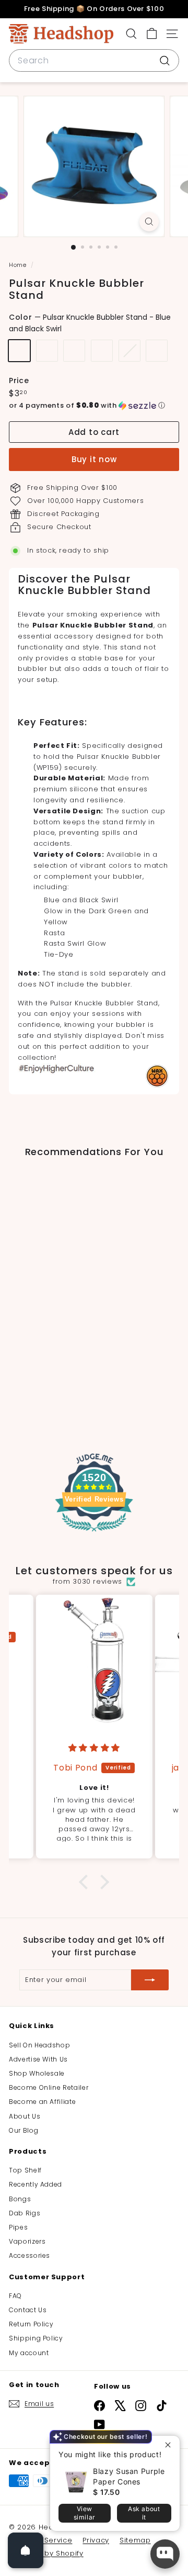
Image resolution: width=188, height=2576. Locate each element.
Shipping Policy (36, 2338)
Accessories (30, 2255)
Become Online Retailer (49, 2087)
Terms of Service (40, 2540)
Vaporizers (27, 2241)
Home (19, 265)
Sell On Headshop (39, 2045)
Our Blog (23, 2130)
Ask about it (144, 2513)
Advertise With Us (38, 2059)
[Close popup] (171, 2445)
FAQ (15, 2296)
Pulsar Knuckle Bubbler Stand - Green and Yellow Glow (74, 351)
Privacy (96, 2540)
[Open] (26, 2550)
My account (29, 2353)
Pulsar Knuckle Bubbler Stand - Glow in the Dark (47, 351)
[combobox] (94, 61)
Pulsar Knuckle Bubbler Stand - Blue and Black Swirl (19, 351)
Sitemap (135, 2540)
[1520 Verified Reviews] (94, 1534)
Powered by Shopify (46, 2553)
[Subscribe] (150, 1980)
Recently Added (36, 2184)
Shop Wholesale (37, 2073)
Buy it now (94, 459)
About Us (25, 2116)
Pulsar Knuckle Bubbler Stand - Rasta (102, 351)
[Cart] (152, 34)
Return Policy (31, 2324)
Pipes (18, 2227)
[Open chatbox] (165, 2554)
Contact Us (28, 2310)
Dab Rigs (25, 2213)
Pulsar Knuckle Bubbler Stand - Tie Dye (157, 351)
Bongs (20, 2199)
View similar (85, 2513)
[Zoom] (149, 222)
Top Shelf (25, 2170)
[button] (94, 406)
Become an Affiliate (42, 2102)
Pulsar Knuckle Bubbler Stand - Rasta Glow (130, 351)
